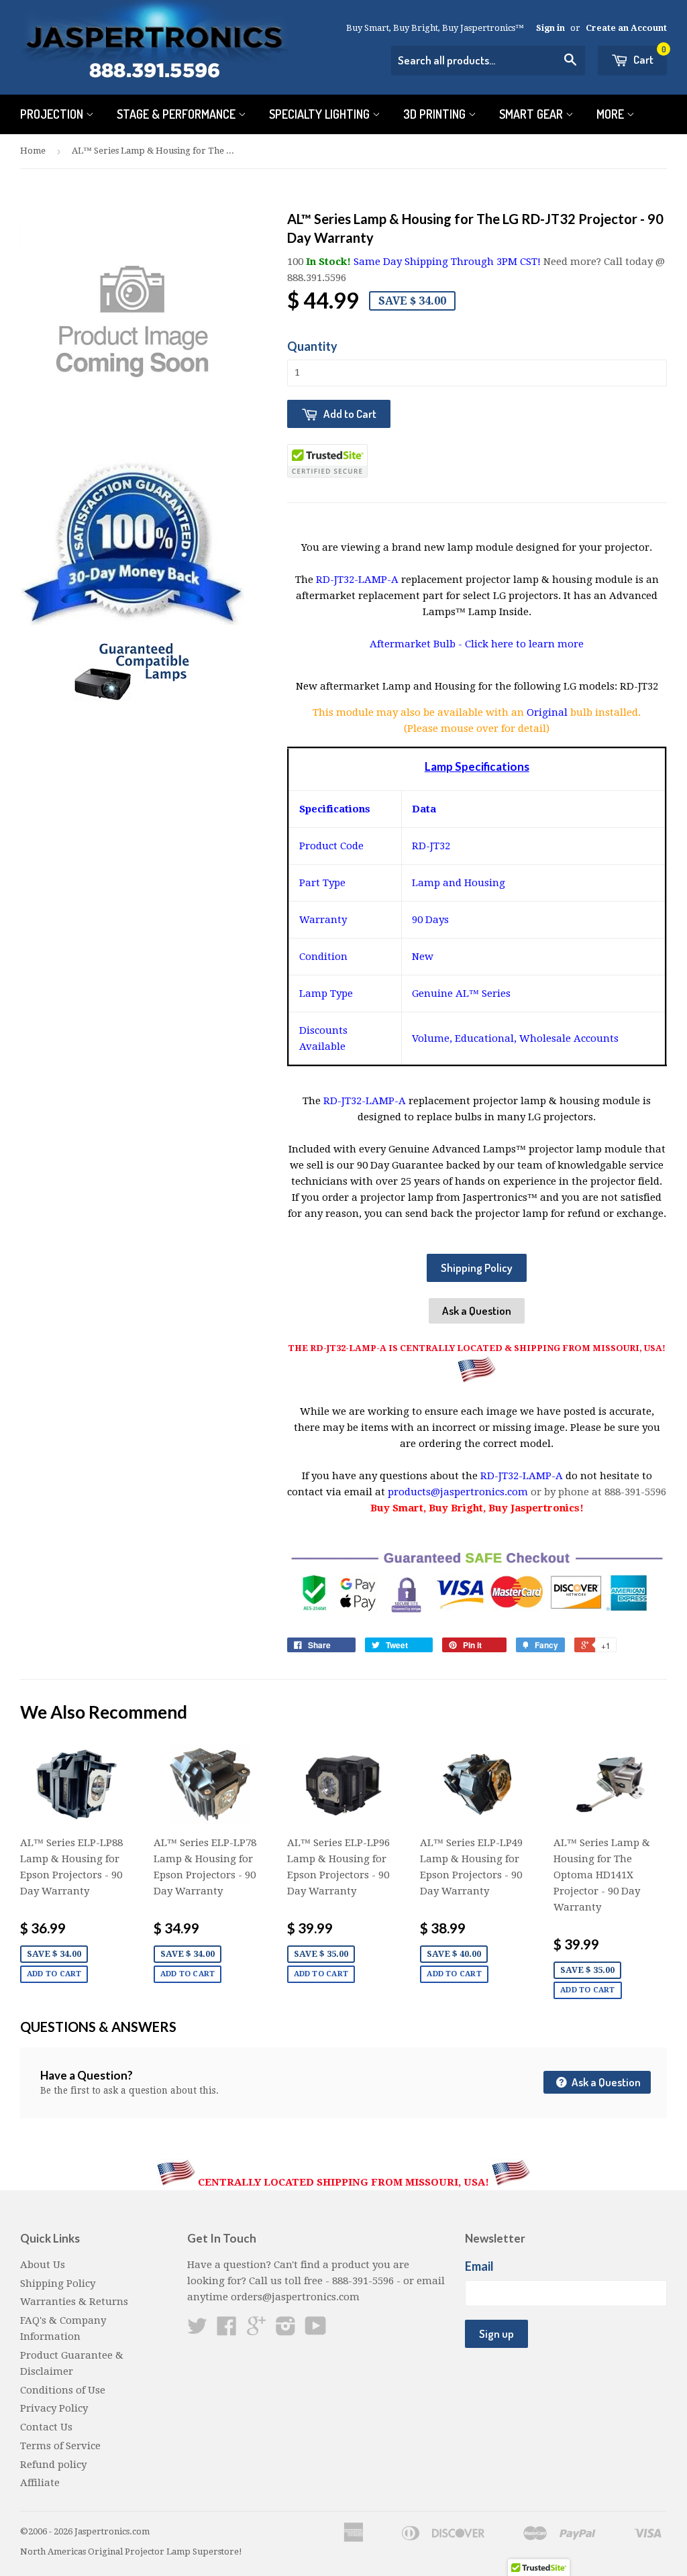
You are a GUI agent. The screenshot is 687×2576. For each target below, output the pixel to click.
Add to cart (54, 1974)
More (612, 114)
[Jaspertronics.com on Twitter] (197, 2330)
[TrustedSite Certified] (327, 461)
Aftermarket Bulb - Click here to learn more (477, 644)
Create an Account (626, 28)
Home (33, 151)
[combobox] (488, 60)
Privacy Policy (54, 2408)
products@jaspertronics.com (458, 1492)
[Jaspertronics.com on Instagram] (286, 2330)
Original (548, 712)
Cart (649, 56)
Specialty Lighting (321, 114)
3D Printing (436, 114)
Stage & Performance (177, 114)
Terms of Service (60, 2446)
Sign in (550, 28)
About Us (43, 2265)
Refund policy (53, 2465)
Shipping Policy (477, 1268)
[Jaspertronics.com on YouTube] (316, 2330)
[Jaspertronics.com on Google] (256, 2330)
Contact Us (46, 2427)
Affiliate (40, 2483)
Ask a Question (477, 1310)
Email (479, 2266)
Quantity (312, 346)
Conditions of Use (63, 2390)
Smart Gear (532, 114)
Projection (53, 114)
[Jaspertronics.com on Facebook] (227, 2330)
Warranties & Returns (74, 2302)
